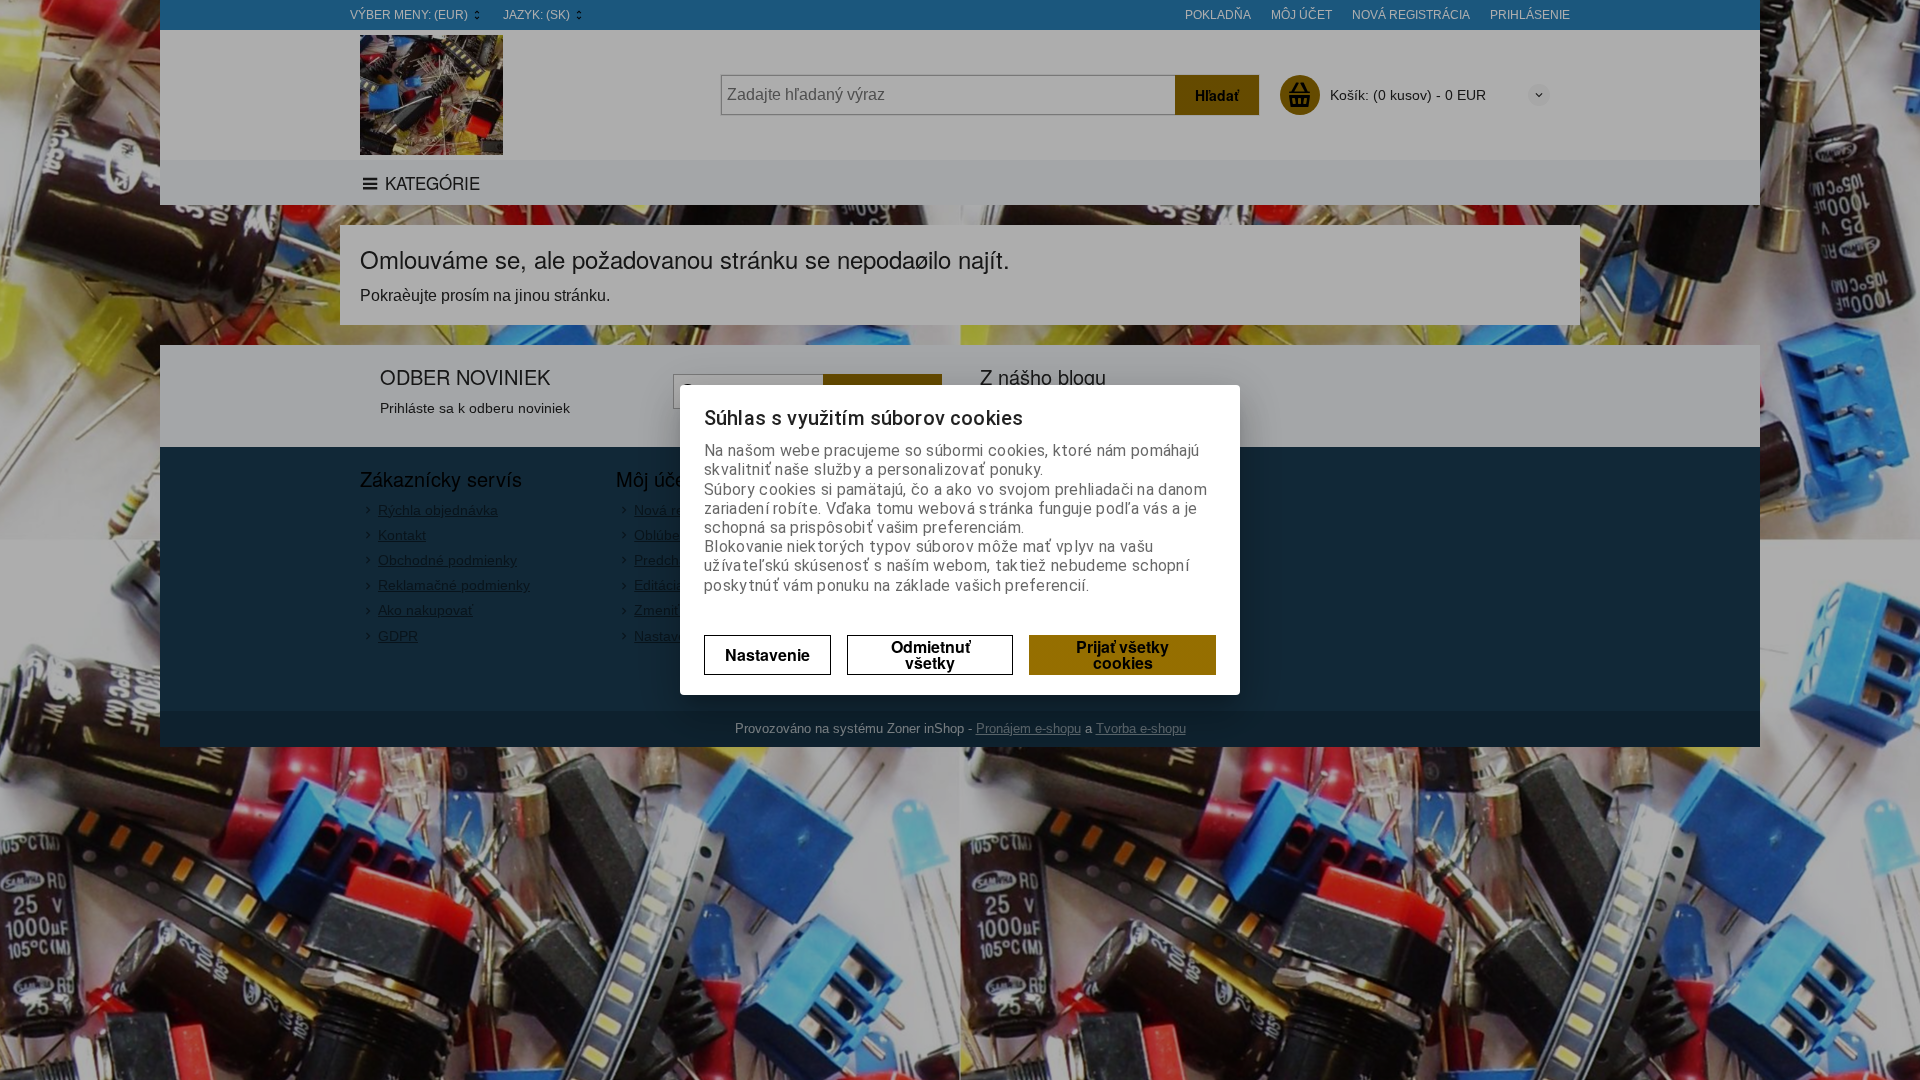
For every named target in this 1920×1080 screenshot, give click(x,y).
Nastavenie (767, 654)
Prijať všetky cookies (1122, 654)
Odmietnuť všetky (930, 654)
